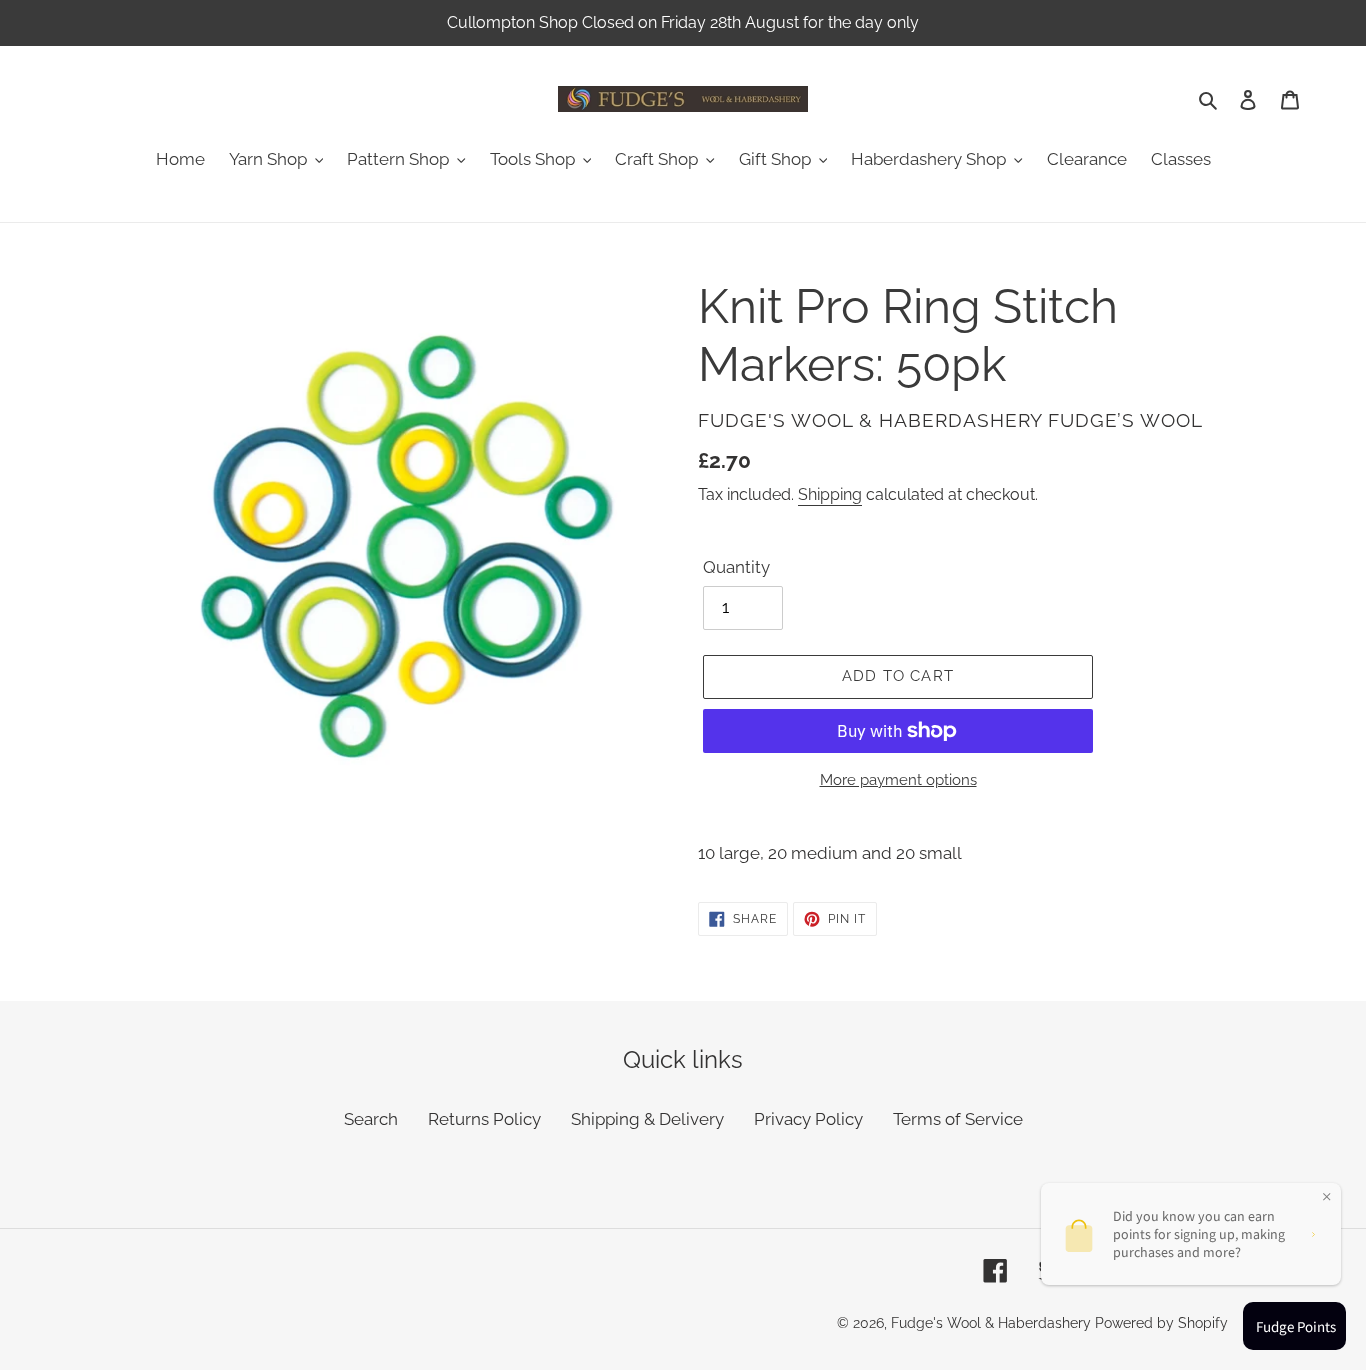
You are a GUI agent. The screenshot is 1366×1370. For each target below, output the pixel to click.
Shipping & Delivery (647, 1119)
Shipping (830, 494)
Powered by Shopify (1161, 1323)
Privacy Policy (808, 1119)
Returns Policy (484, 1119)
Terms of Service (958, 1119)
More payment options (898, 780)
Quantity (736, 567)
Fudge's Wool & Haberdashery (991, 1323)
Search (371, 1119)
